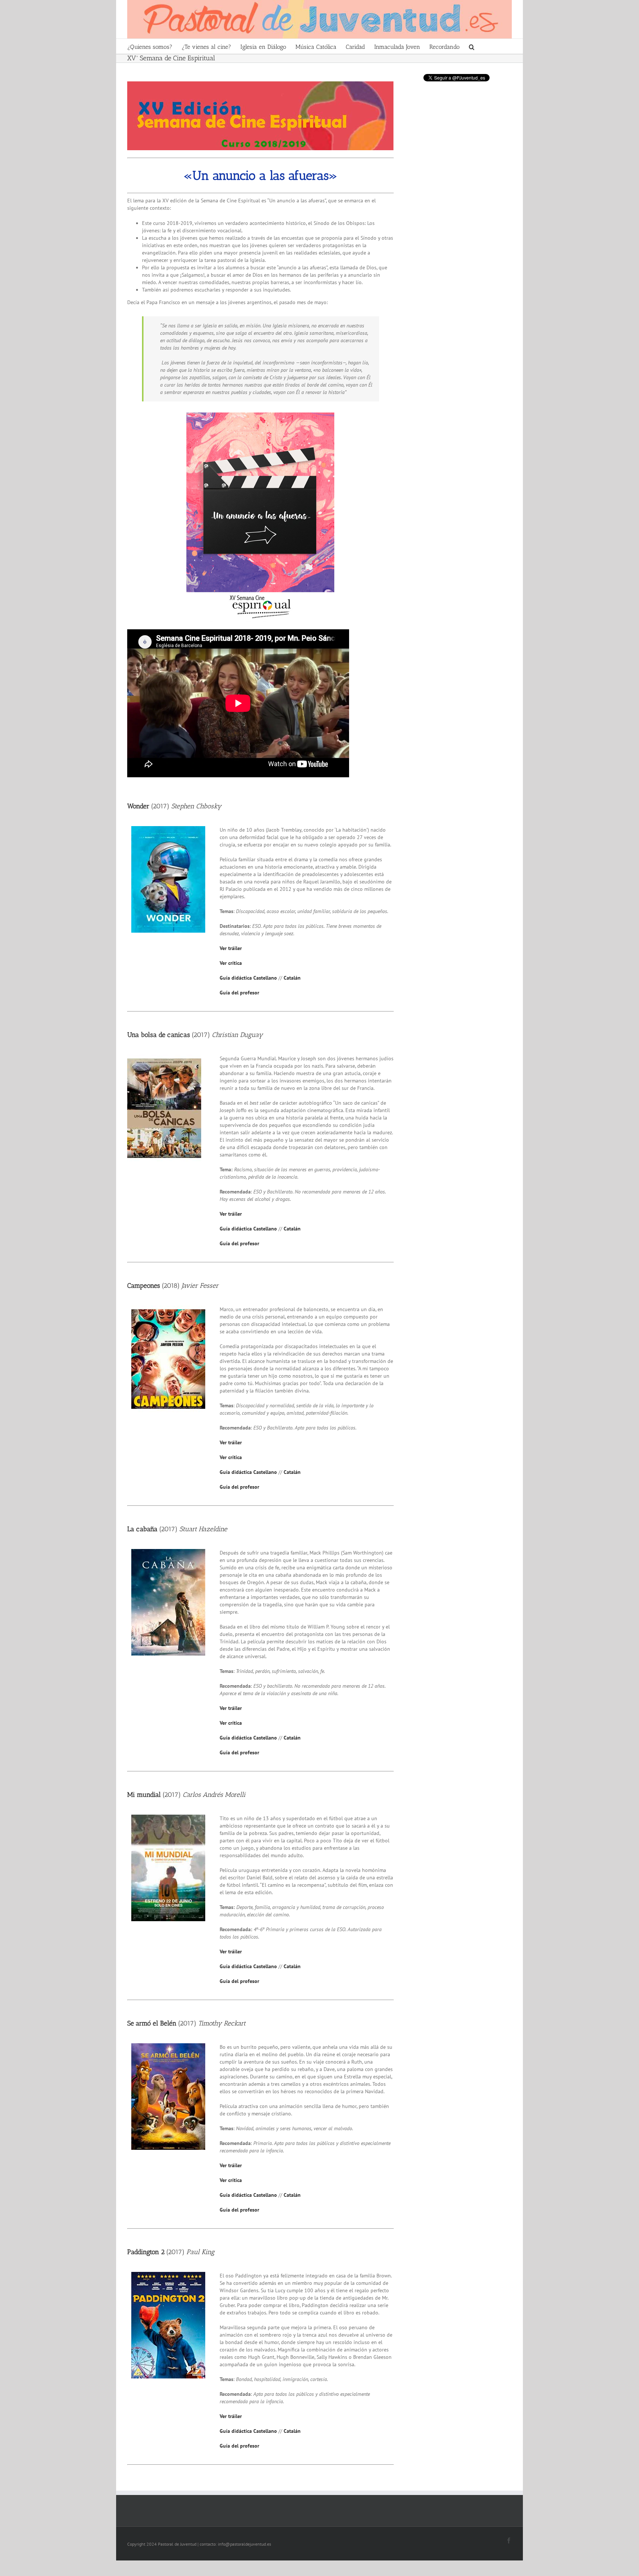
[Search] (472, 46)
